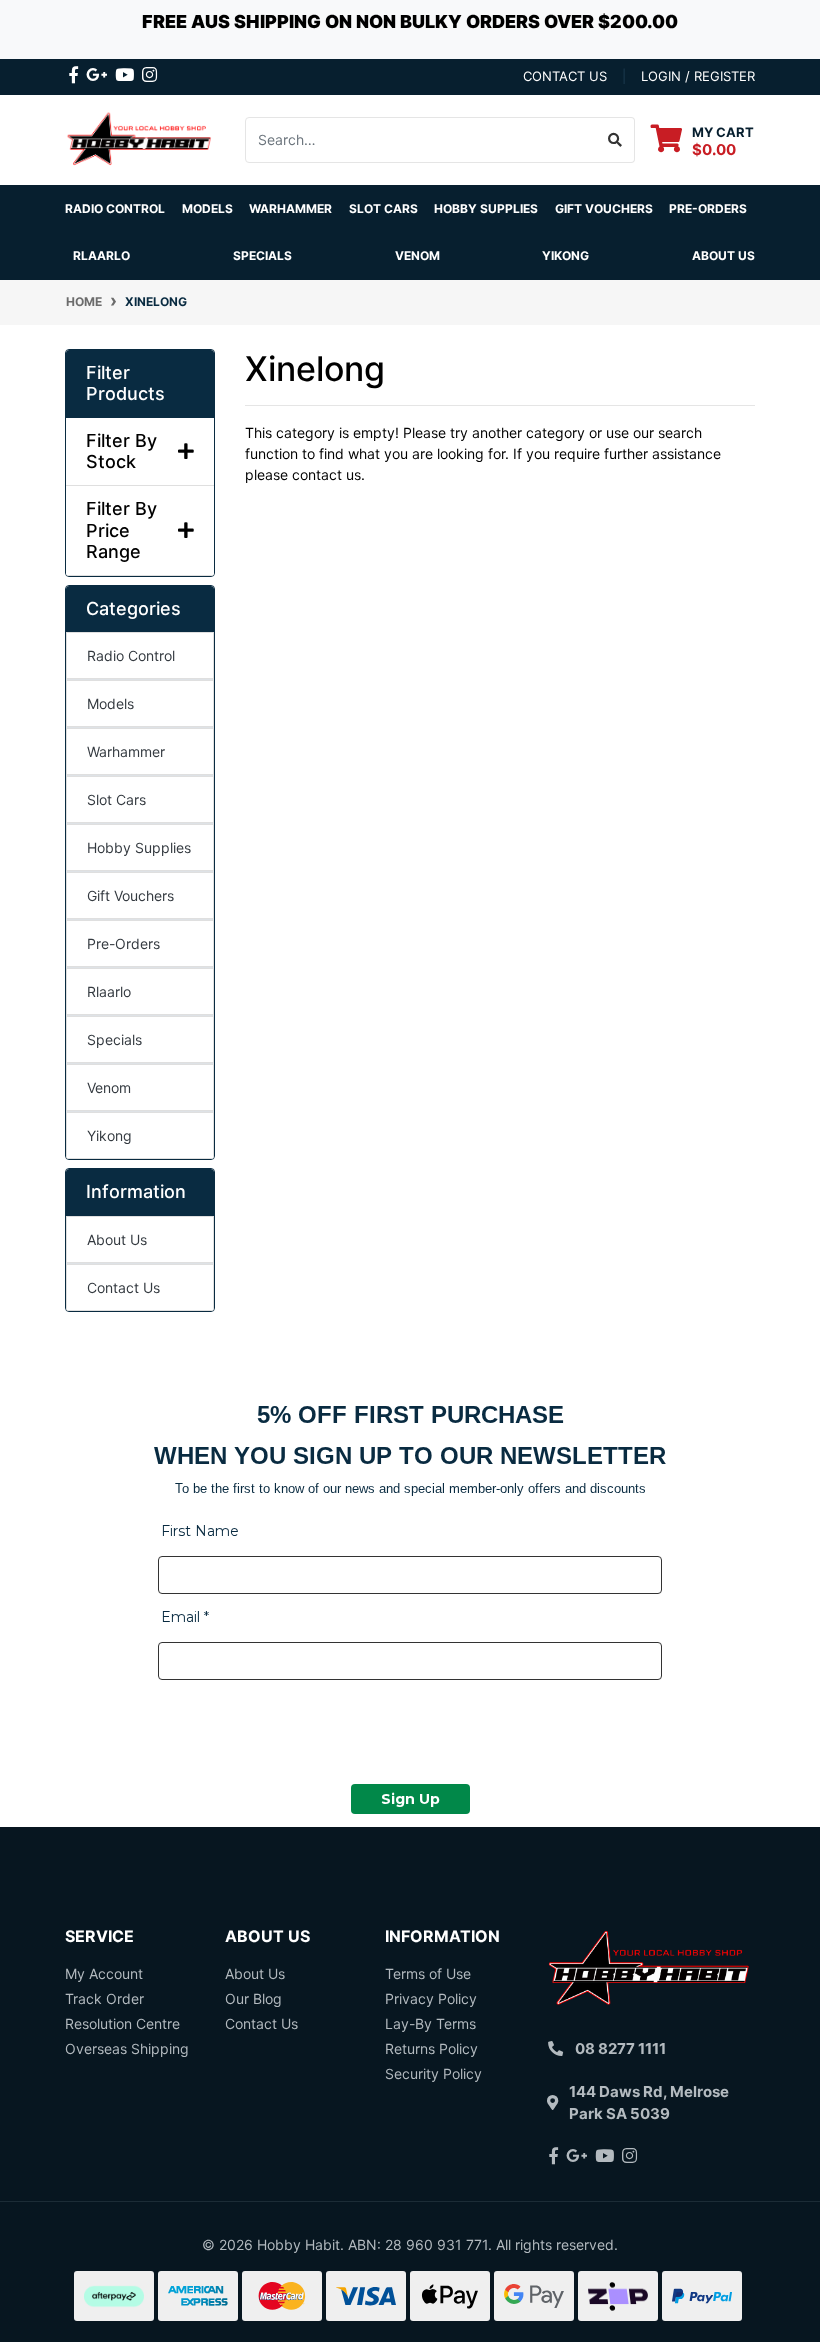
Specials (114, 1039)
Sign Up (410, 1799)
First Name (200, 1531)
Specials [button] (262, 255)
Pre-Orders (708, 208)
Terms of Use (428, 1973)
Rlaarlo (101, 255)
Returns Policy (431, 2048)
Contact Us (123, 1287)
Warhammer (290, 208)
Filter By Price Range (121, 530)
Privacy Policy (431, 1998)
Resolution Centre (122, 2023)
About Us (723, 255)
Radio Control (131, 655)
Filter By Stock (121, 451)
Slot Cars (116, 799)
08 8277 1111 (620, 2048)
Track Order (104, 1998)
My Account (104, 1973)
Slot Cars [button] (383, 208)
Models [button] (207, 208)
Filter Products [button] (125, 383)
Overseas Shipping (127, 2048)
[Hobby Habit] (140, 138)
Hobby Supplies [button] (486, 208)
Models (110, 703)
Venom (417, 255)
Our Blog (253, 1998)
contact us (565, 76)
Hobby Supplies (139, 847)
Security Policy (433, 2073)
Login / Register (698, 76)
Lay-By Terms (430, 2023)
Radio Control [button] (115, 208)
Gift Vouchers (604, 208)
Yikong (565, 255)
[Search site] (615, 140)
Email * (185, 1617)
